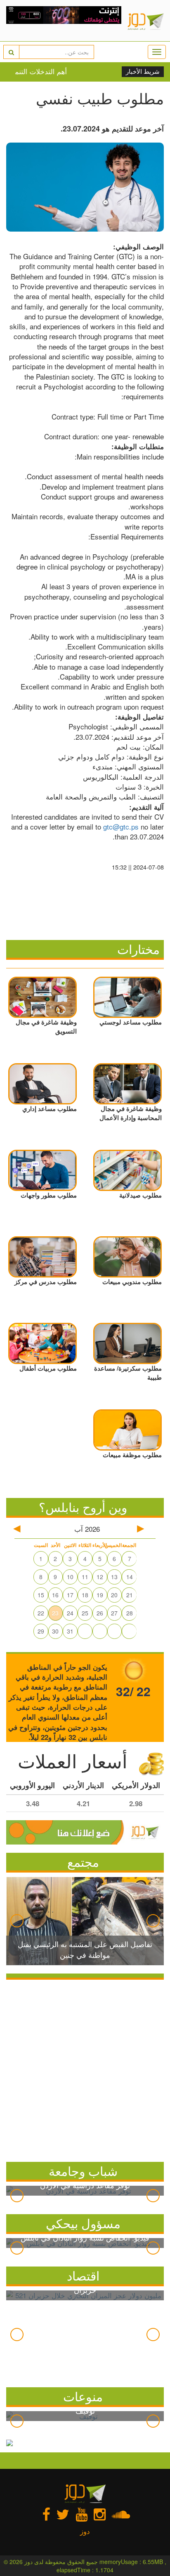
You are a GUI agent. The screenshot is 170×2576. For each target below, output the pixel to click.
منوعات (83, 2396)
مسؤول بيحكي (83, 2223)
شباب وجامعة (83, 2171)
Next (153, 1921)
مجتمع (83, 1862)
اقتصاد (83, 2275)
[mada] (64, 21)
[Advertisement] (85, 2069)
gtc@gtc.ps (121, 826)
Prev (17, 1921)
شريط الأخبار (143, 72)
